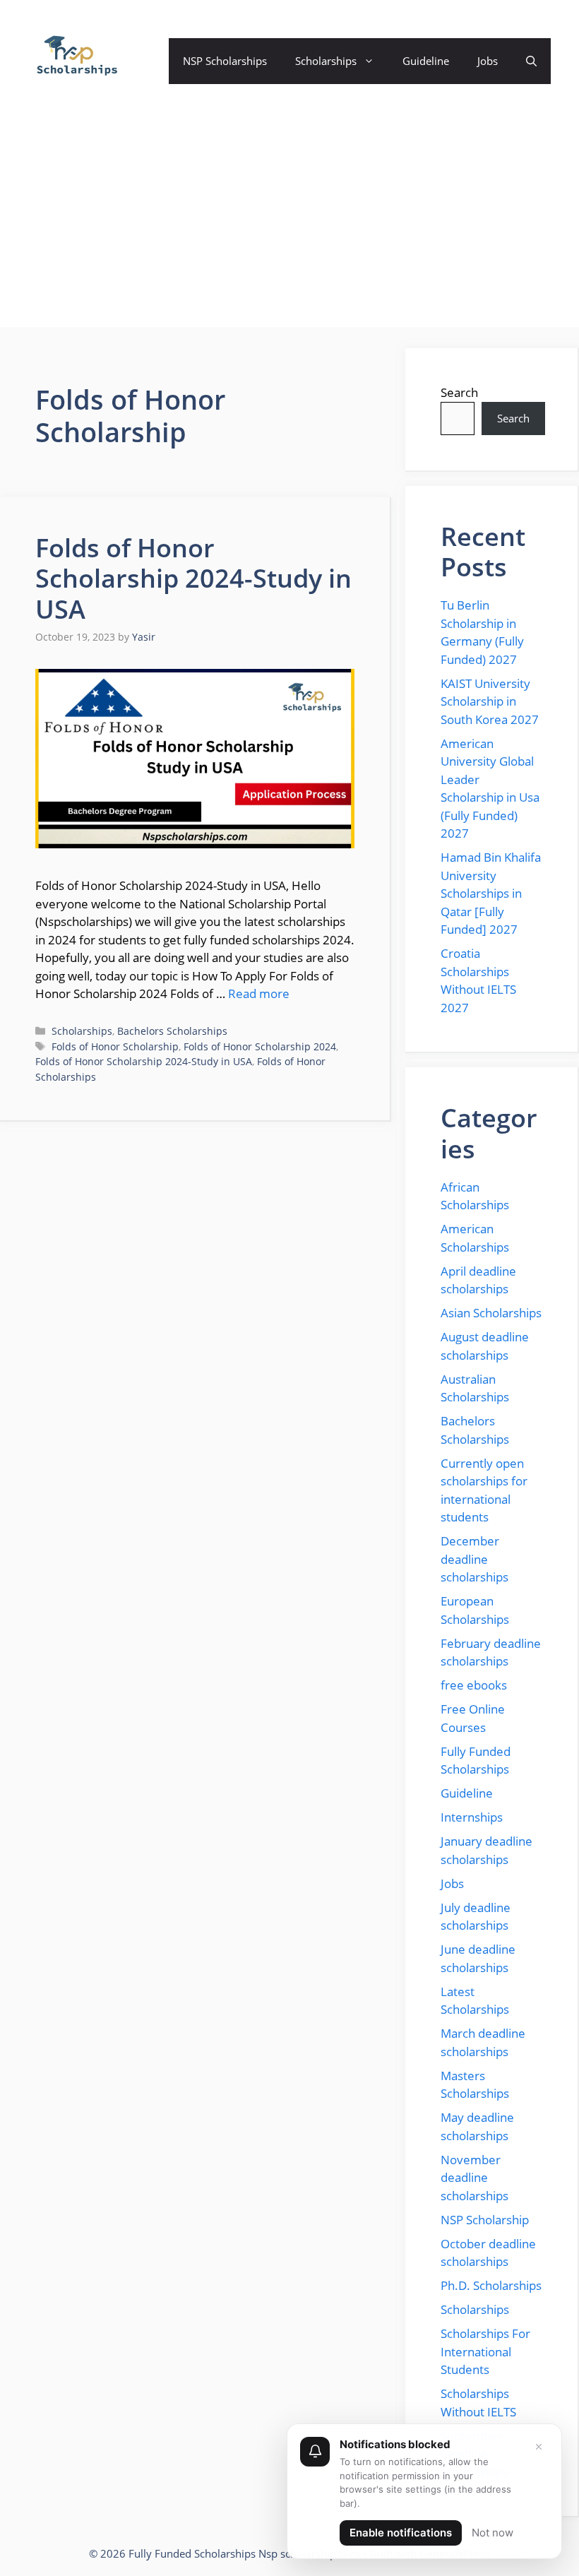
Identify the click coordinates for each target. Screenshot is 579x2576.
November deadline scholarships (474, 2178)
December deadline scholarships (474, 1559)
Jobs (488, 61)
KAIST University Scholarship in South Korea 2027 (490, 701)
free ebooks (474, 1685)
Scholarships (326, 61)
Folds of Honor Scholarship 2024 (260, 1046)
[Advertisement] (289, 228)
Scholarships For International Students (485, 2351)
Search (459, 392)
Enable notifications (401, 2533)
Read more (259, 993)
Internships (472, 1817)
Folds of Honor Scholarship (115, 1046)
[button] (531, 61)
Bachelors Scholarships (172, 1031)
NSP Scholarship (485, 2220)
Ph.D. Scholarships (491, 2285)
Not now (493, 2533)
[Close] (539, 2447)
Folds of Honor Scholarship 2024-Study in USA (193, 578)
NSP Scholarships (225, 61)
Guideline (426, 61)
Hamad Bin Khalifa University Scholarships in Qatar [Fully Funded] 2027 (491, 893)
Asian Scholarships (491, 1313)
